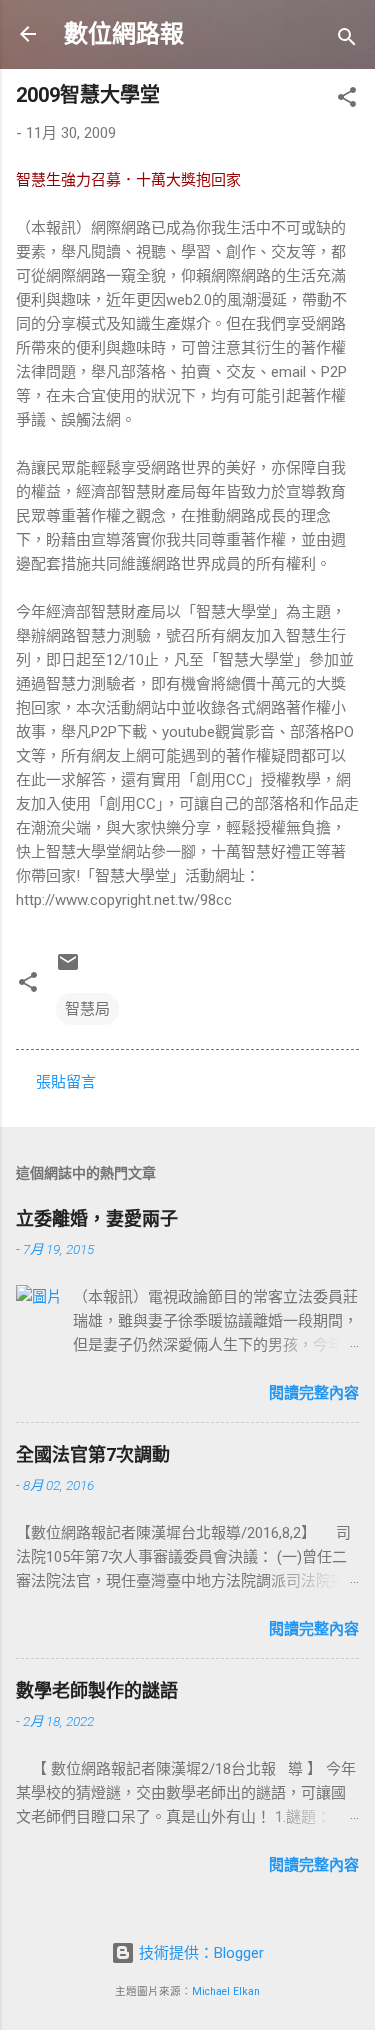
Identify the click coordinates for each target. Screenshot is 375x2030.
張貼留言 (66, 1082)
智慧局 (87, 1009)
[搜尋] (347, 40)
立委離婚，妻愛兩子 (97, 1218)
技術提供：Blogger (199, 1953)
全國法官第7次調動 (93, 1454)
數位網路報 (124, 34)
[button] (347, 100)
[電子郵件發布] (68, 969)
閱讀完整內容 (314, 1393)
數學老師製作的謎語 (97, 1690)
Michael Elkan (226, 1991)
